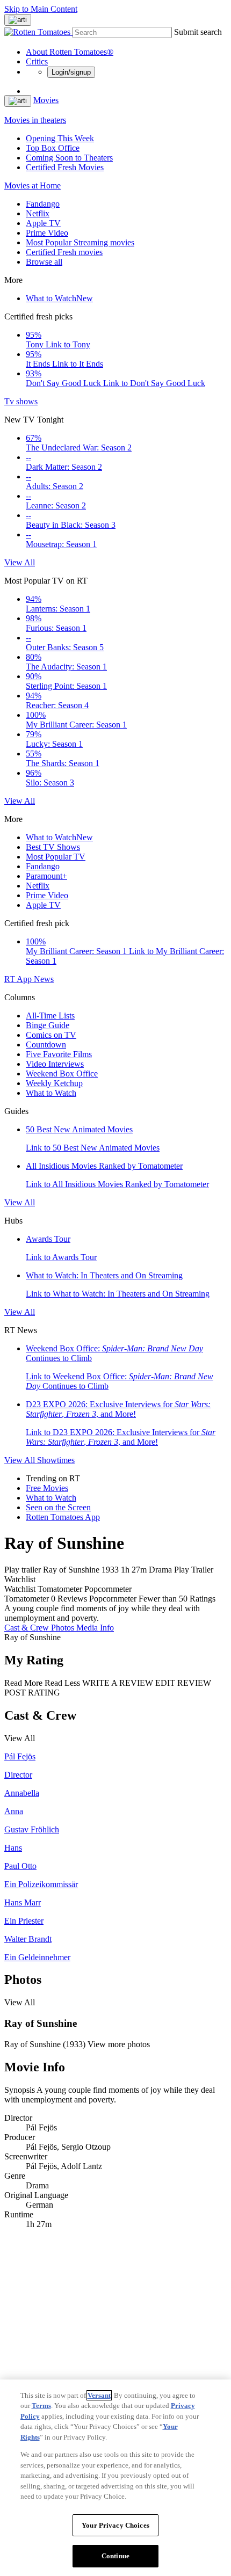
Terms (41, 2406)
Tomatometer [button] (27, 1599)
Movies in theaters (35, 120)
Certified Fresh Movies (65, 167)
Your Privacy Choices (115, 2525)
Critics (37, 61)
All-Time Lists (50, 1016)
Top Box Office (53, 148)
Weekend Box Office (62, 1074)
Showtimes (56, 1460)
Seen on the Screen (58, 1507)
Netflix (38, 213)
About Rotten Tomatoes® (70, 52)
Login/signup (71, 72)
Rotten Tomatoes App (63, 1517)
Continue (115, 2556)
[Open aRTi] (18, 20)
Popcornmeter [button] (113, 1599)
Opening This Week (60, 138)
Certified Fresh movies (64, 252)
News (44, 979)
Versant (99, 2395)
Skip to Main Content (41, 9)
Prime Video (47, 233)
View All (20, 562)
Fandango (43, 204)
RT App (19, 979)
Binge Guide (48, 1025)
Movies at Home (33, 185)
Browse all (44, 262)
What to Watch (59, 298)
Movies (46, 100)
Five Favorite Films (59, 1054)
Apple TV (43, 223)
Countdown (46, 1045)
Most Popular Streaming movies (80, 242)
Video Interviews (55, 1064)
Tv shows (21, 401)
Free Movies (47, 1488)
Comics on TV (51, 1035)
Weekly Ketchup (54, 1083)
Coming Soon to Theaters (69, 158)
